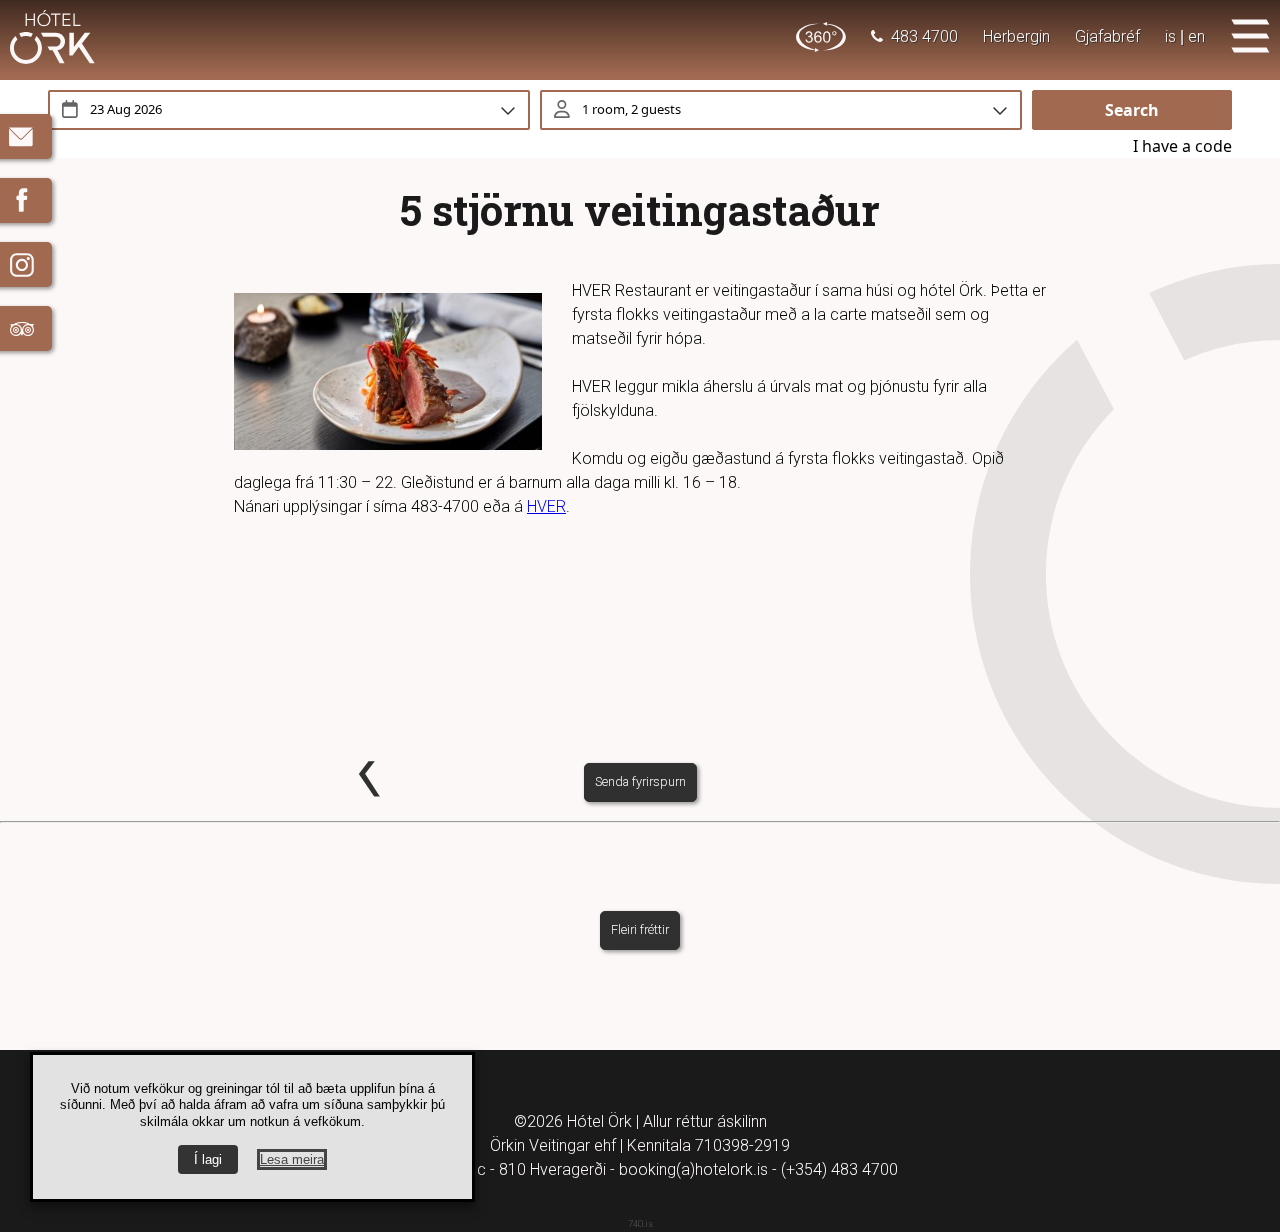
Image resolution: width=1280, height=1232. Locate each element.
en (1196, 36)
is (1170, 36)
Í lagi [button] (208, 1159)
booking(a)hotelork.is (693, 1169)
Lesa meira (292, 1159)
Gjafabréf (1107, 36)
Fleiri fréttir (640, 929)
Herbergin (1016, 36)
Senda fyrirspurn (640, 781)
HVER (546, 506)
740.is (640, 1223)
